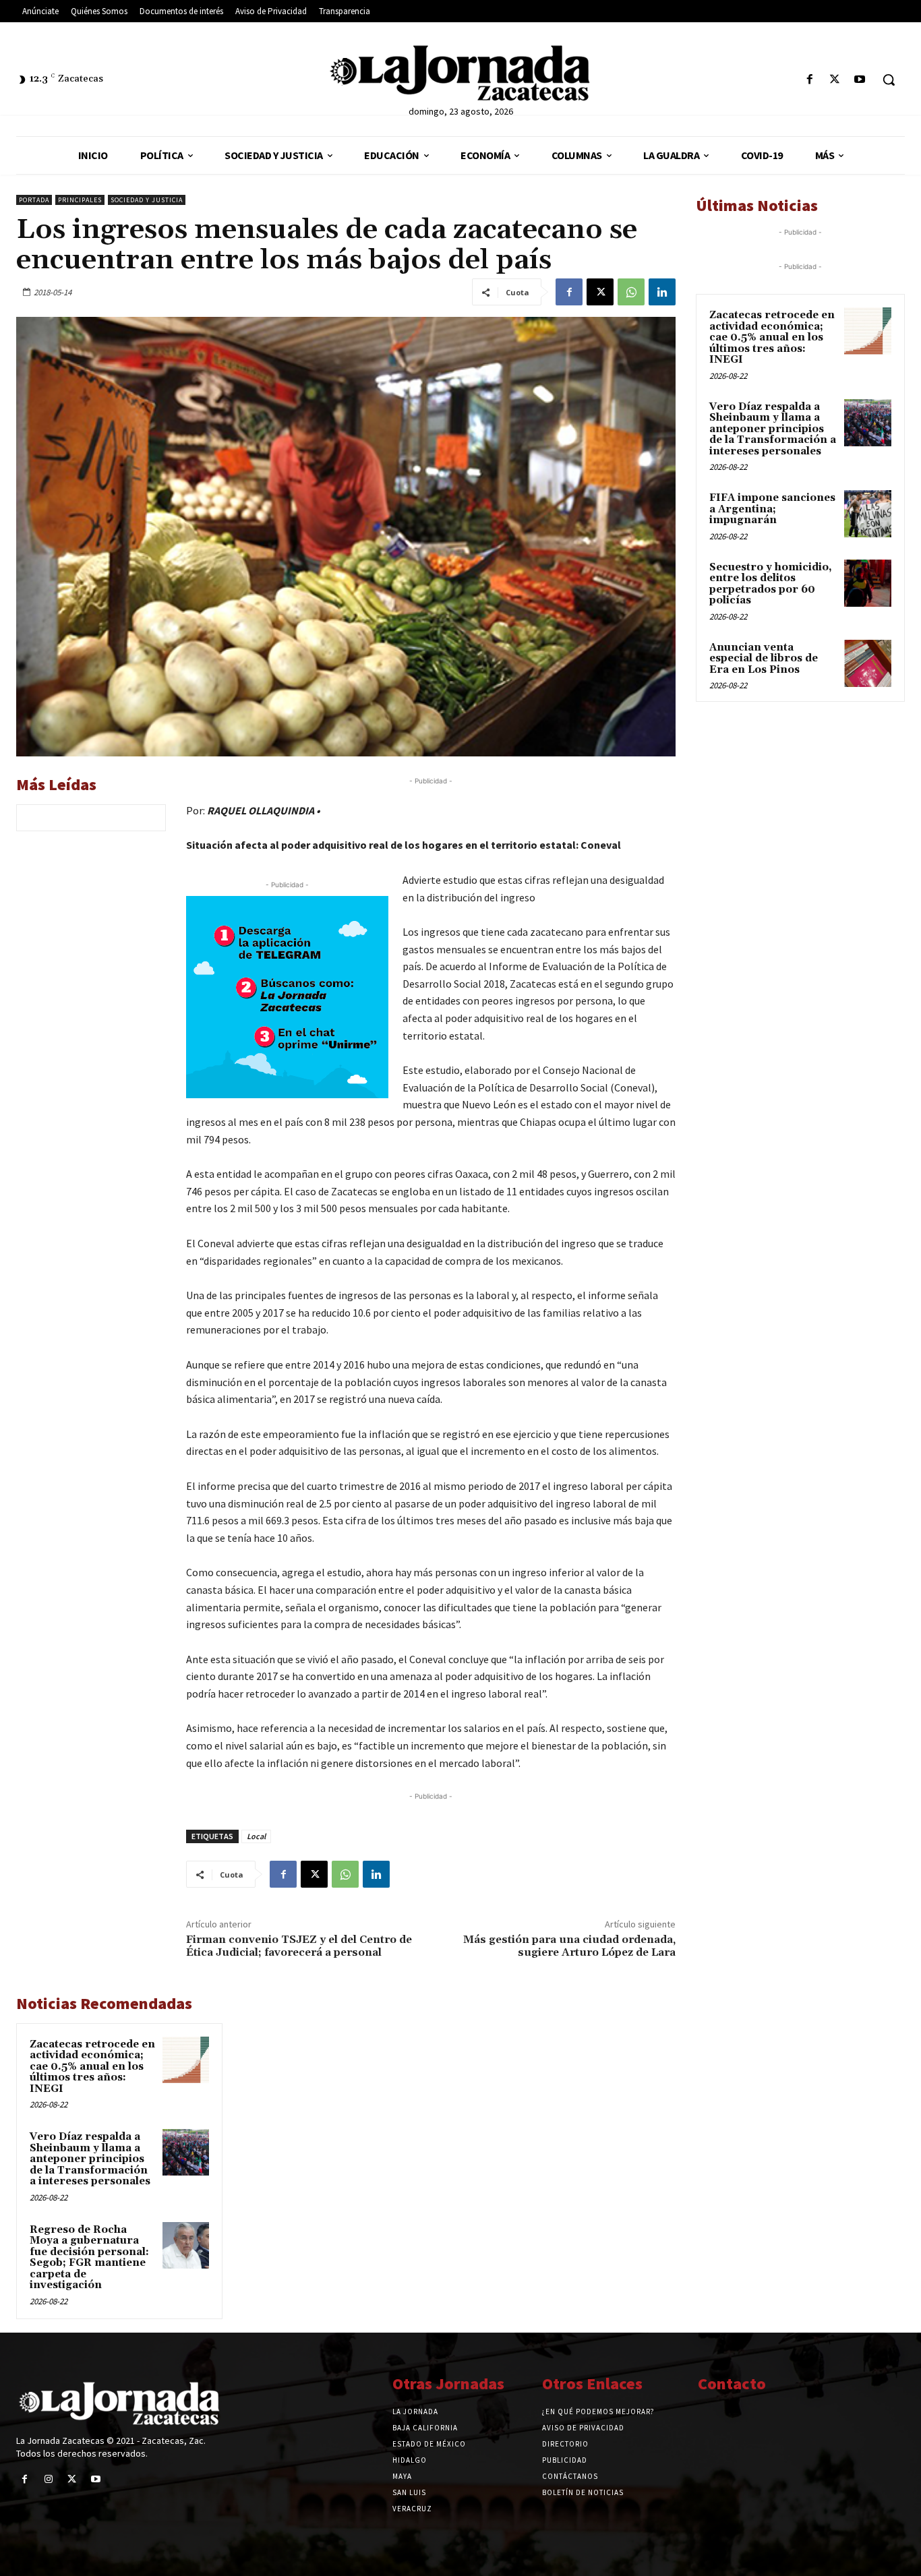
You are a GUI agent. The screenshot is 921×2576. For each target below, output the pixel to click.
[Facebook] (809, 80)
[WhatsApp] (631, 292)
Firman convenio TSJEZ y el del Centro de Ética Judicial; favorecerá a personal (299, 1946)
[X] (835, 80)
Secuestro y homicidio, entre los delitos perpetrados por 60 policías (771, 584)
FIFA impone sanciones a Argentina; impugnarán (772, 509)
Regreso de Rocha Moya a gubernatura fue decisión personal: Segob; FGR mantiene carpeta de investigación (89, 2258)
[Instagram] (48, 2479)
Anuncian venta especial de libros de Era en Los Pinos (764, 659)
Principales (80, 200)
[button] (889, 80)
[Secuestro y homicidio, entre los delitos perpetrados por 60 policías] (868, 583)
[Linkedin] (662, 292)
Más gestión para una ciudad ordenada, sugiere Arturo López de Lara (569, 1946)
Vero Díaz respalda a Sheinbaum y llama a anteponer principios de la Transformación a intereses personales (90, 2159)
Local (256, 1836)
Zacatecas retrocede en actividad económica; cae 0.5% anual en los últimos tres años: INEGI (92, 2067)
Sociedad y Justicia (147, 200)
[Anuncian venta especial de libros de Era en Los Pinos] (868, 663)
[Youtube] (860, 80)
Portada (34, 200)
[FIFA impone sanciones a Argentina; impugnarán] (868, 514)
